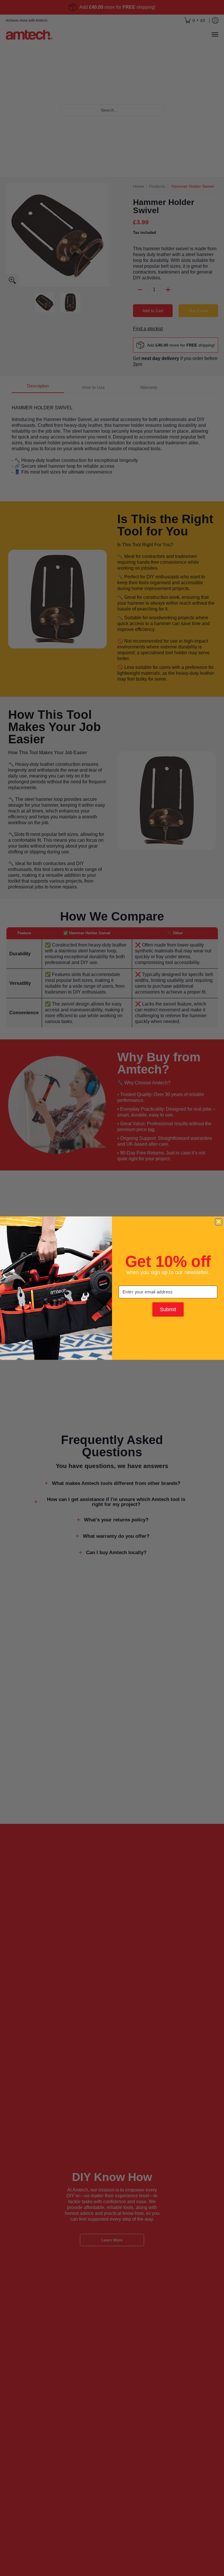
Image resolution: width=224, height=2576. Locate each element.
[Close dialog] (219, 1222)
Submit (168, 1309)
